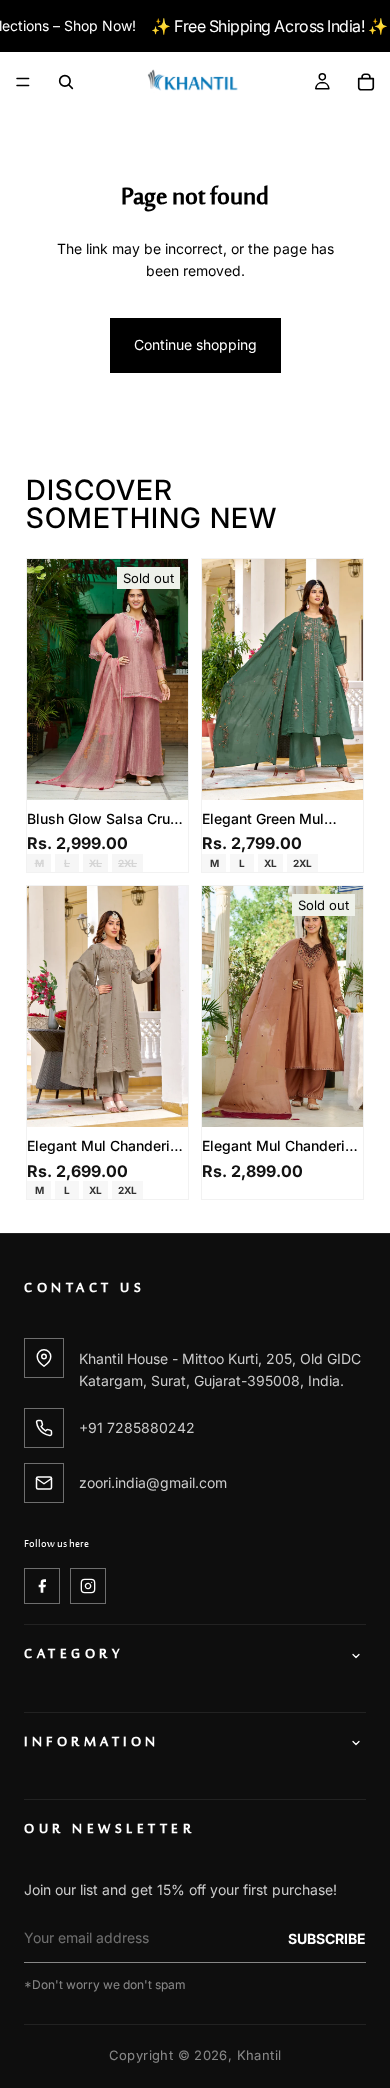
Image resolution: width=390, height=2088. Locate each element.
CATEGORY (73, 1656)
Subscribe (327, 1938)
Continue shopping (195, 344)
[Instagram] (88, 1586)
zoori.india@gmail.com (153, 1482)
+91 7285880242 (137, 1427)
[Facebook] (42, 1586)
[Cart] (366, 82)
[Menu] (23, 83)
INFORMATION (92, 1744)
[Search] (66, 82)
